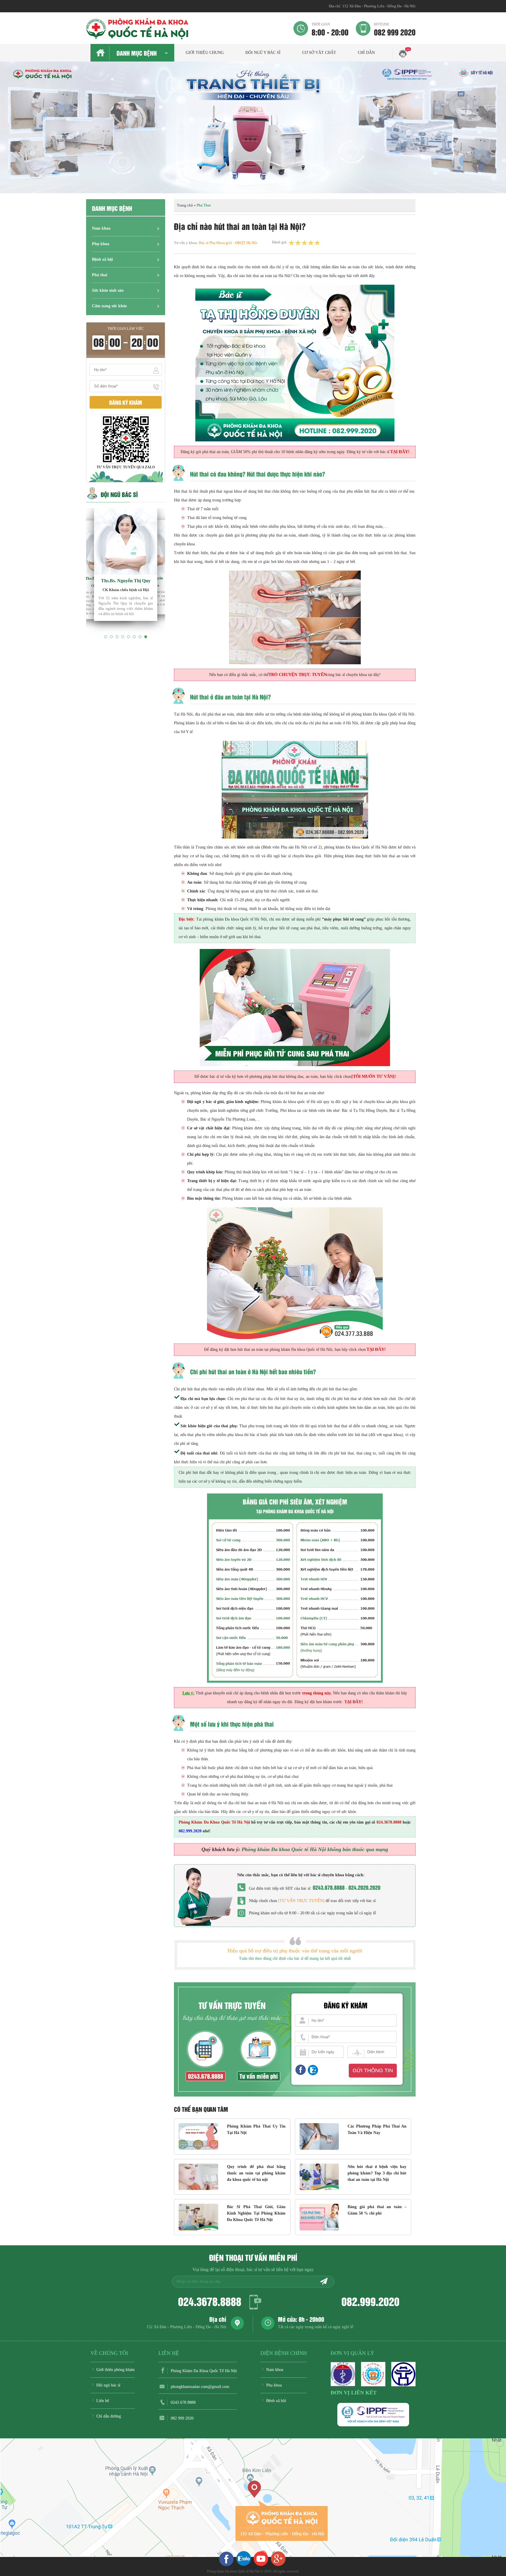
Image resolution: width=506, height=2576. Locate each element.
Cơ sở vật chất (319, 53)
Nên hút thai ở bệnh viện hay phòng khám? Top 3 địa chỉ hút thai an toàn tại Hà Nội (377, 2173)
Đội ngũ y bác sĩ (263, 53)
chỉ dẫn (366, 53)
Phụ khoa (101, 244)
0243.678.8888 (329, 1887)
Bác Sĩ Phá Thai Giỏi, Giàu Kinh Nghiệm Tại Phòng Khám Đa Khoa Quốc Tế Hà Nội (256, 2213)
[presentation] (12, 133)
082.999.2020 (370, 2301)
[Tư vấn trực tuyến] (301, 1901)
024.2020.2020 (364, 1887)
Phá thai (100, 275)
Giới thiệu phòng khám (116, 2370)
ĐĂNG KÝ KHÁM (126, 402)
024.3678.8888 (210, 2301)
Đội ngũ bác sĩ (108, 2385)
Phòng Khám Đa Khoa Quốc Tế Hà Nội (204, 2371)
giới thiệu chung (205, 53)
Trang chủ (185, 205)
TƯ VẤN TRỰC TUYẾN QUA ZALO (126, 467)
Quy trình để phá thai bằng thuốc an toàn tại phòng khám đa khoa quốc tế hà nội (256, 2173)
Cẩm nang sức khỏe (109, 306)
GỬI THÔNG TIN (373, 2070)
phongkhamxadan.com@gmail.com (200, 2387)
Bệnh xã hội (102, 259)
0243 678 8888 (183, 2402)
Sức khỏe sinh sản (108, 290)
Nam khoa (101, 228)
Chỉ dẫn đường (109, 2416)
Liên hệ (103, 2401)
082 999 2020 (395, 29)
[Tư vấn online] (300, 2070)
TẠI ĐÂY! (354, 1702)
